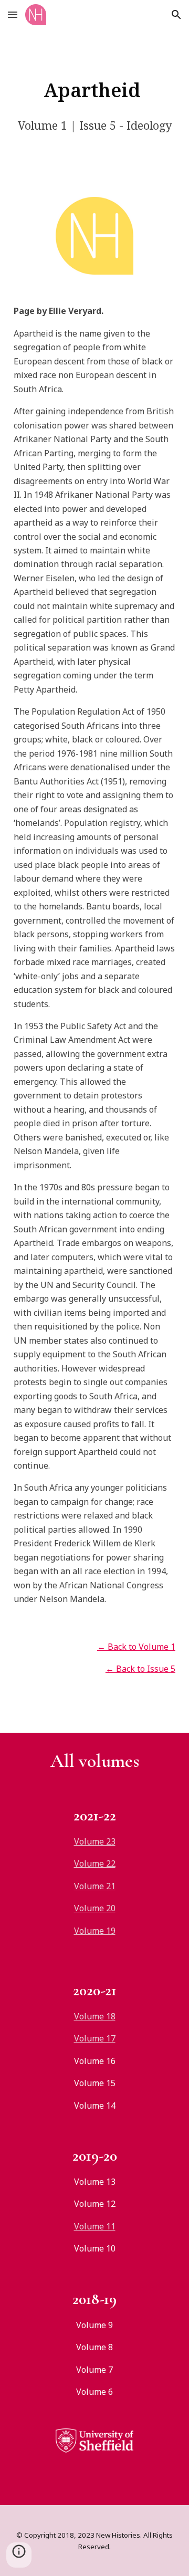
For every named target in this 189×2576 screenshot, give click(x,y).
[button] (13, 14)
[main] (94, 90)
